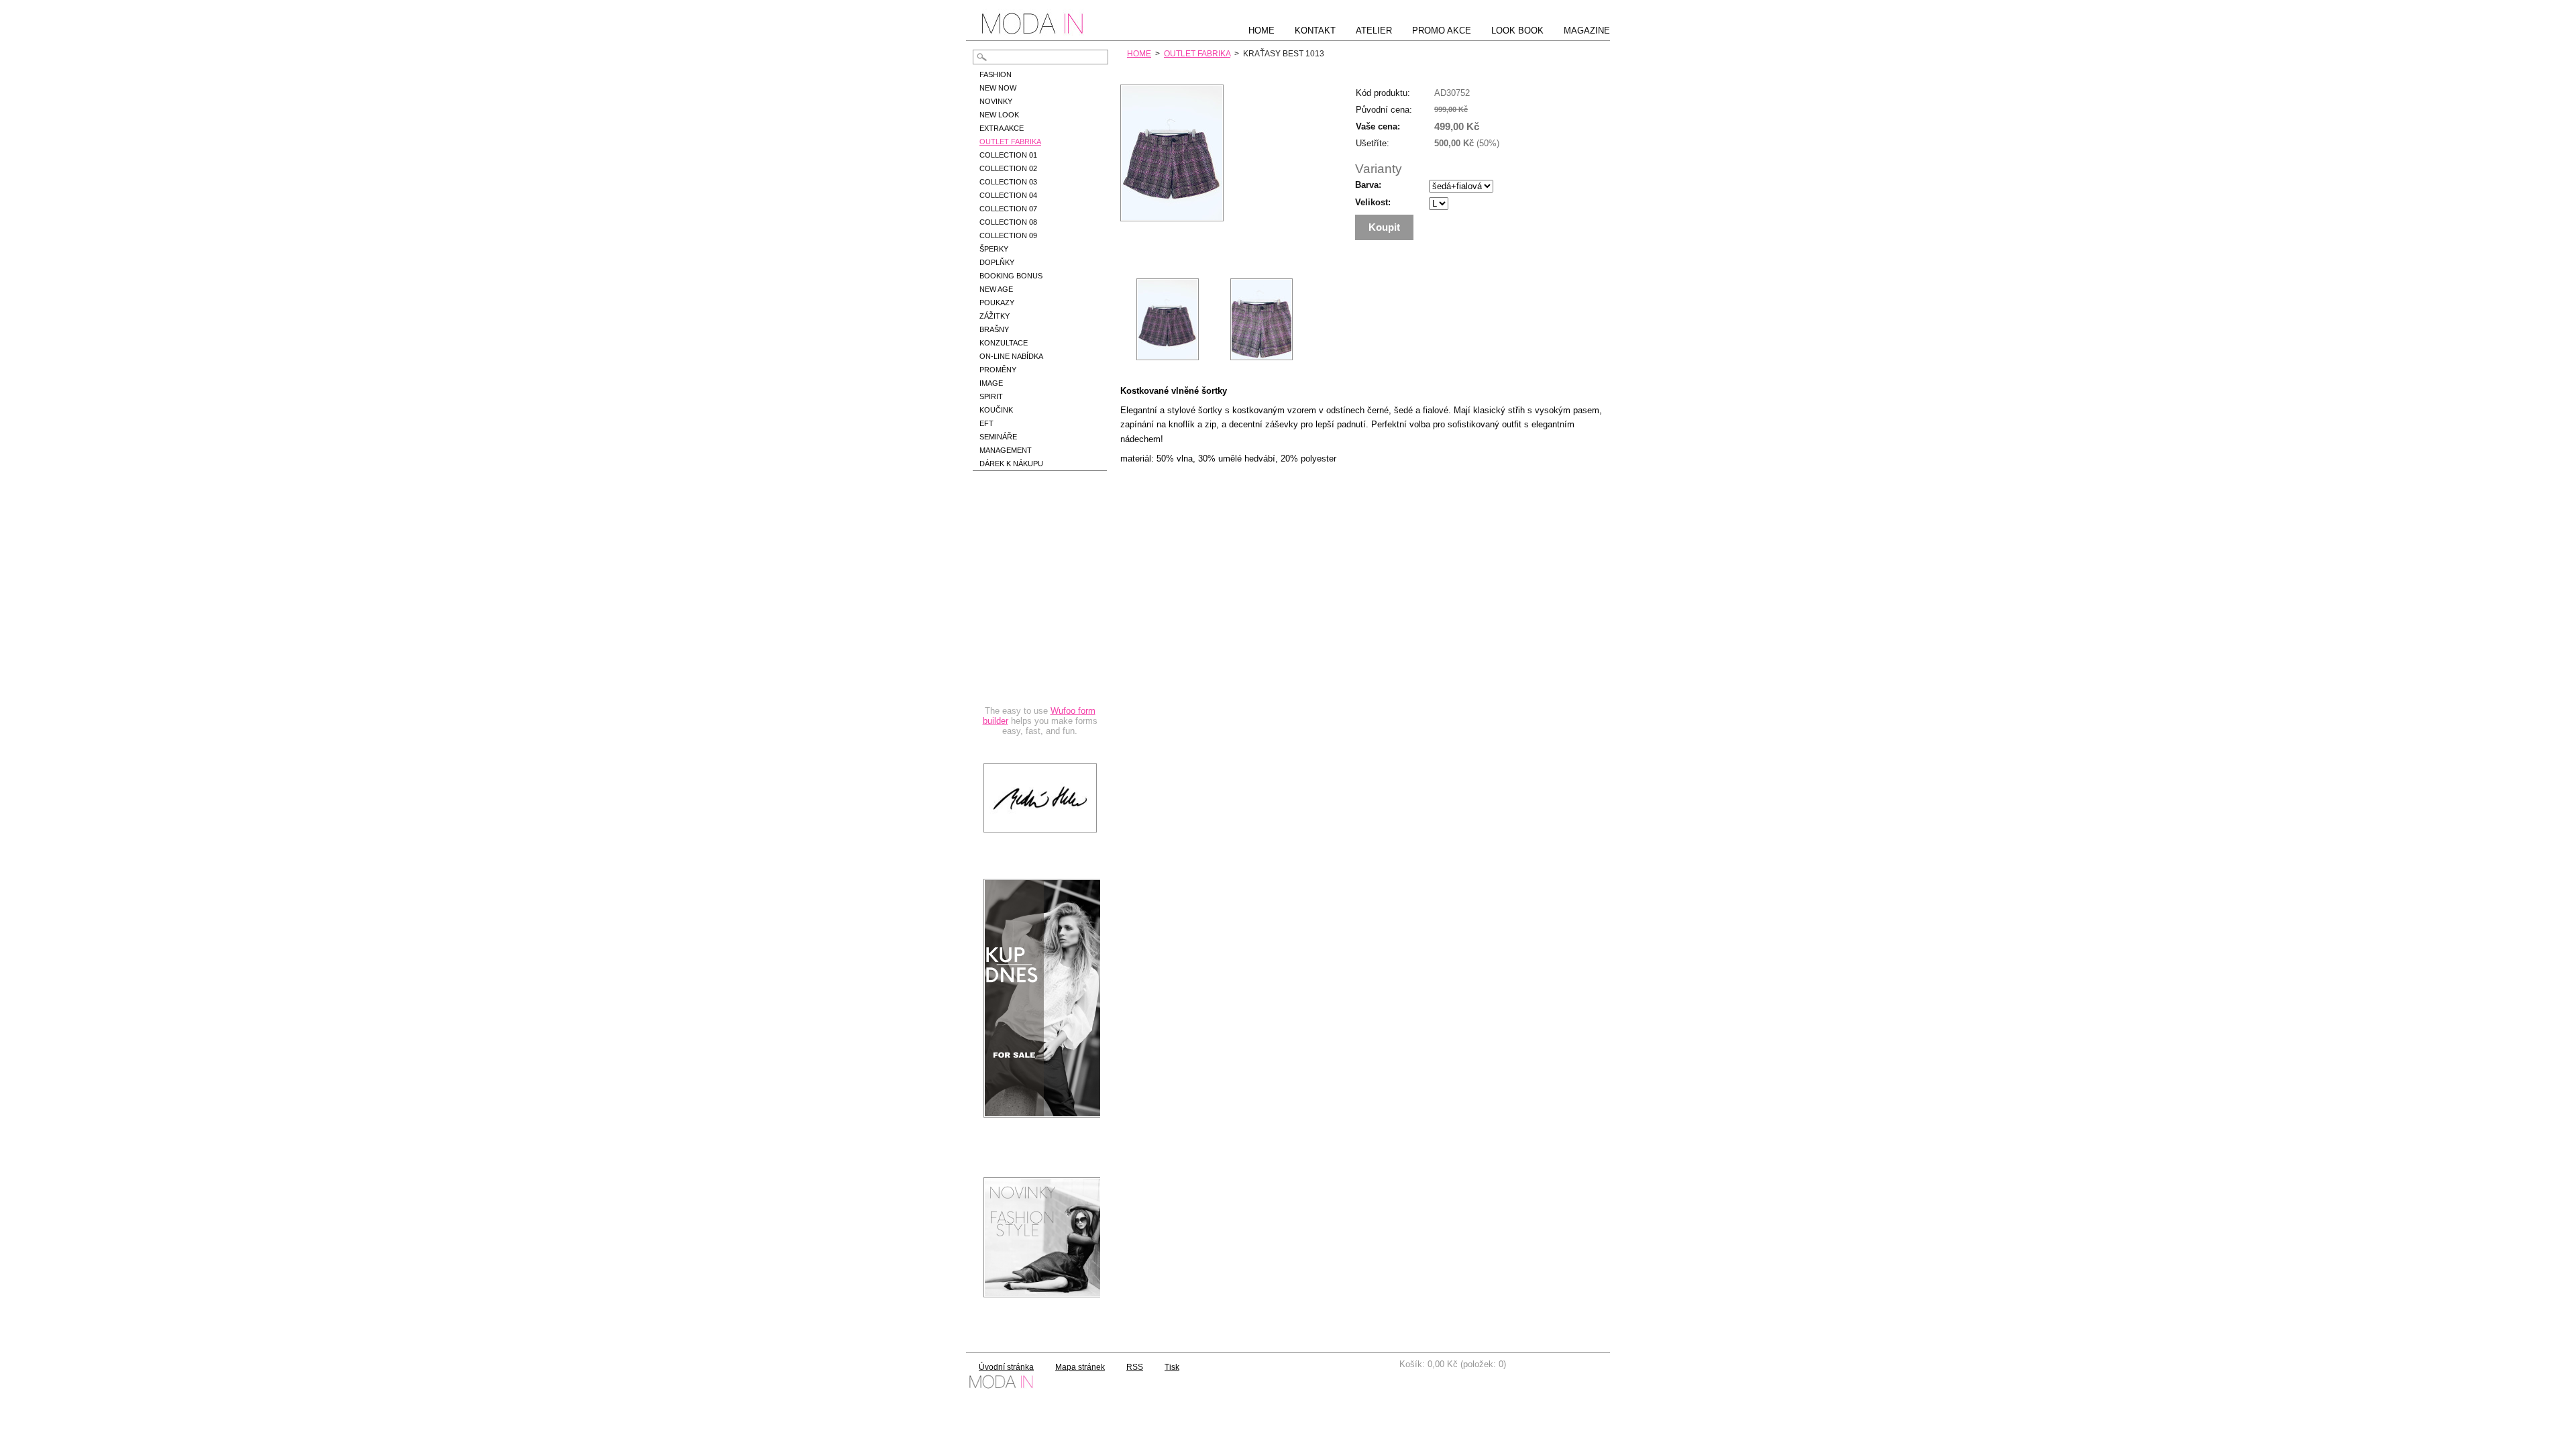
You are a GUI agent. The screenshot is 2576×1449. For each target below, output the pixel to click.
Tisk (1172, 1367)
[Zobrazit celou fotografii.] (1167, 319)
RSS (1135, 1367)
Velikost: (1373, 202)
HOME (1139, 54)
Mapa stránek (1080, 1367)
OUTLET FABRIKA (1197, 54)
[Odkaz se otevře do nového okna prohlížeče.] (1172, 218)
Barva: (1368, 185)
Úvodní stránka (1006, 1367)
